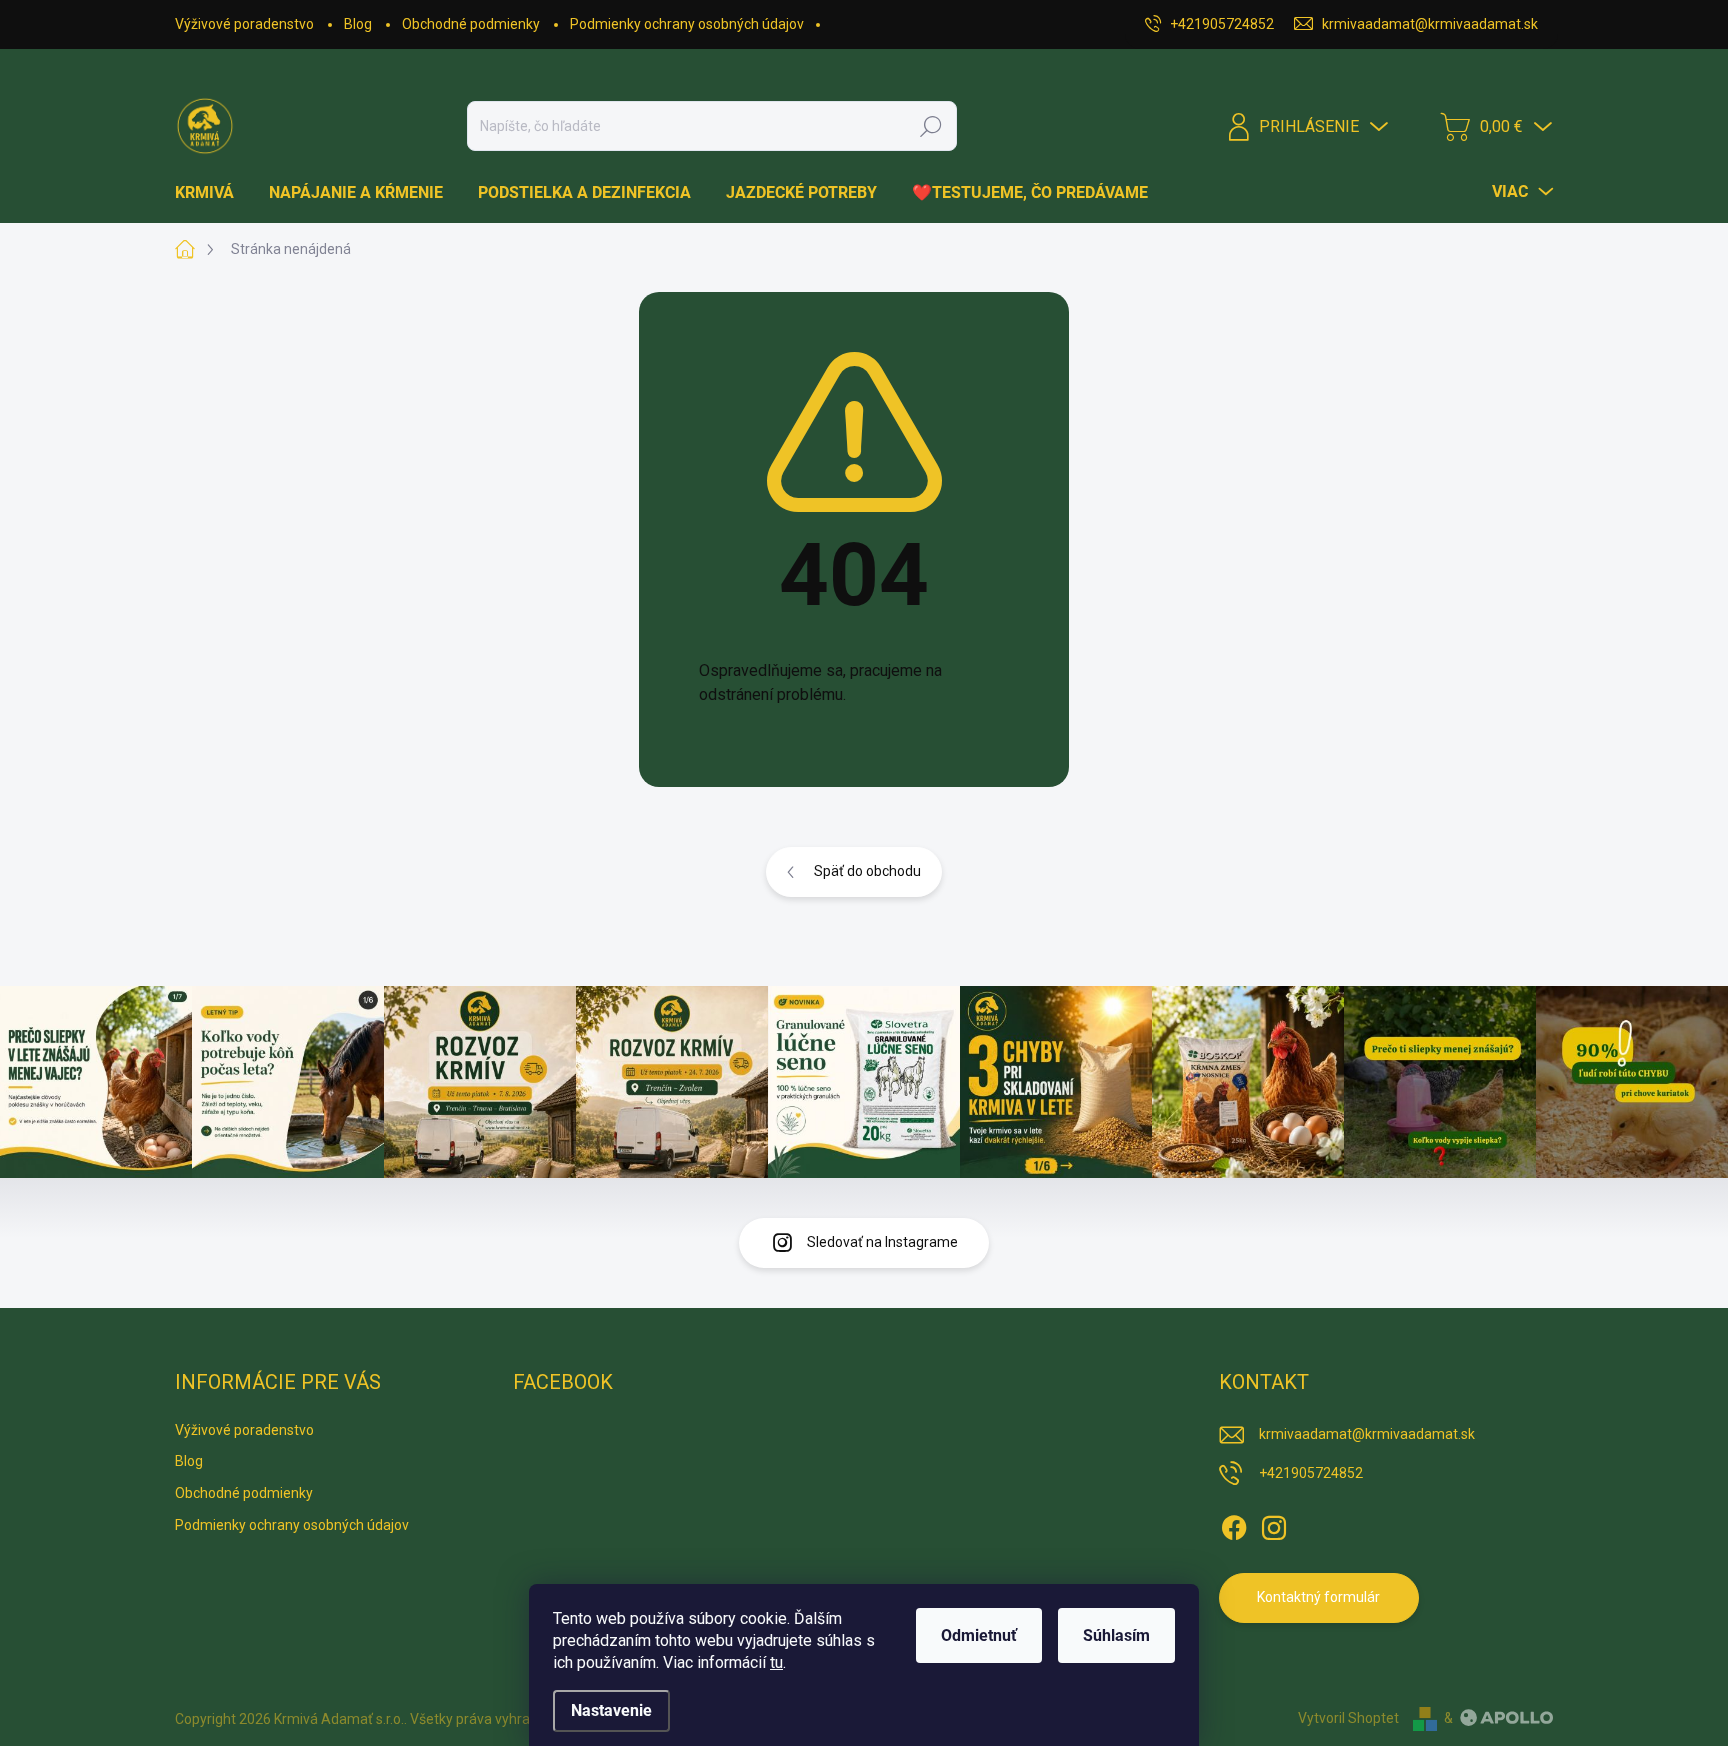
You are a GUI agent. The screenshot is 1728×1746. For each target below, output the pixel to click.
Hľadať (931, 126)
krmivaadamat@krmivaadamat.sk (1367, 1434)
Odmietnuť (979, 1635)
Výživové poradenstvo (244, 24)
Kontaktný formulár (1318, 1597)
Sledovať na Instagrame (882, 1242)
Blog (358, 24)
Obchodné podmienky (471, 24)
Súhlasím (1116, 1635)
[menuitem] (212, 193)
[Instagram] (1274, 1524)
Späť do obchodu (867, 871)
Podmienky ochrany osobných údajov (687, 24)
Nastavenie (611, 1710)
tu (776, 1662)
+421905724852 (1311, 1473)
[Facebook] (1234, 1524)
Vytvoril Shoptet (1348, 1718)
